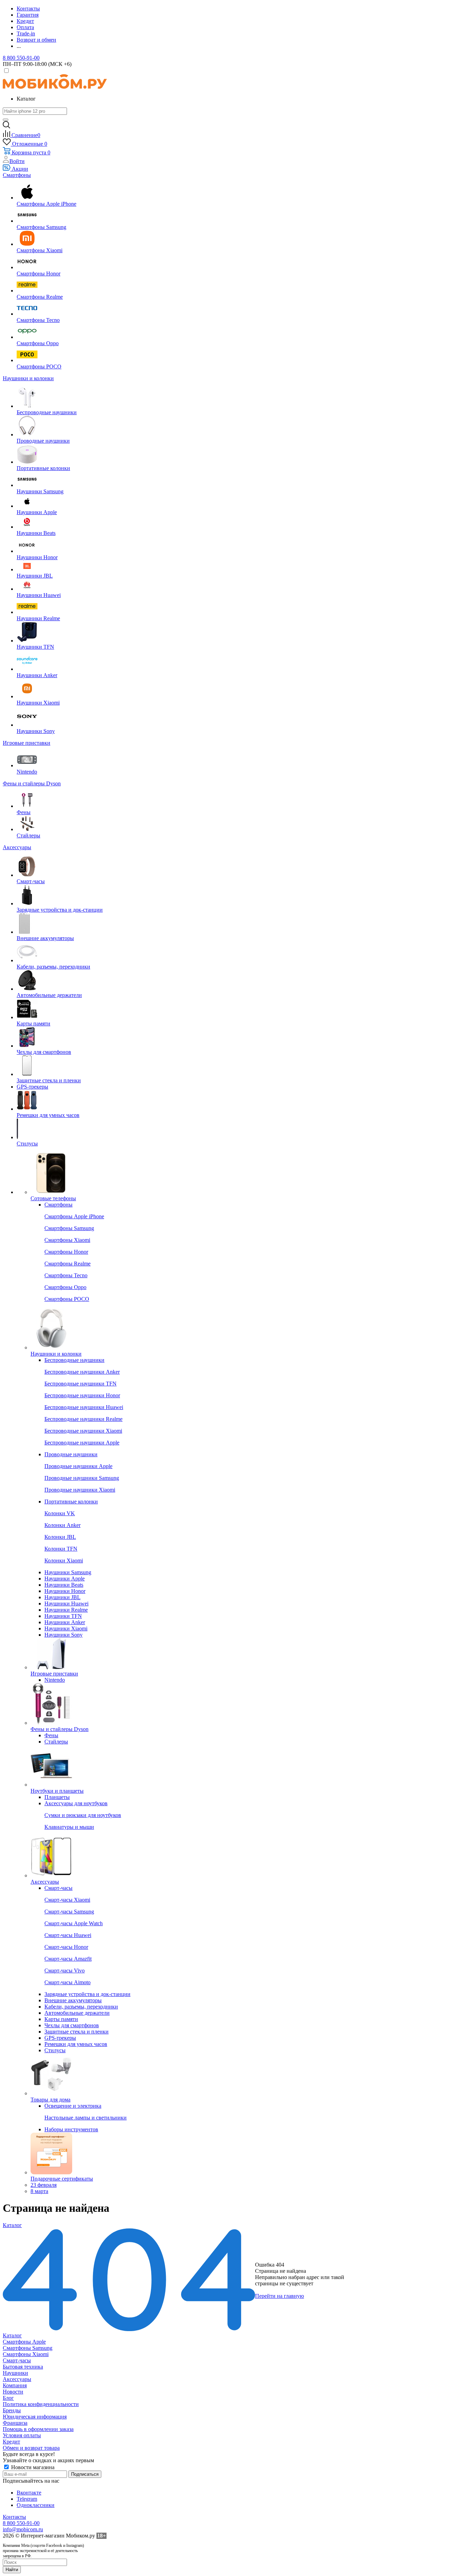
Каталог (12, 2335)
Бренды (12, 2410)
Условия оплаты (22, 2435)
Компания (15, 2385)
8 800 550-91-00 (21, 58)
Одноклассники (36, 2505)
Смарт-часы (17, 2360)
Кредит (11, 2442)
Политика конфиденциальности (41, 2404)
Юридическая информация (35, 2417)
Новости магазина (32, 2467)
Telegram (27, 2499)
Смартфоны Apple (24, 2342)
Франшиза (15, 2423)
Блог (8, 2398)
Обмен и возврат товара (31, 2448)
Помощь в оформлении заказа (38, 2429)
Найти (12, 2570)
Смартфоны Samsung (28, 2348)
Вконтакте (29, 2493)
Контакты (14, 2517)
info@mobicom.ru (23, 2529)
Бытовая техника (23, 2367)
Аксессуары (17, 2379)
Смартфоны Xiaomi (26, 2354)
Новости (13, 2392)
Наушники (15, 2373)
